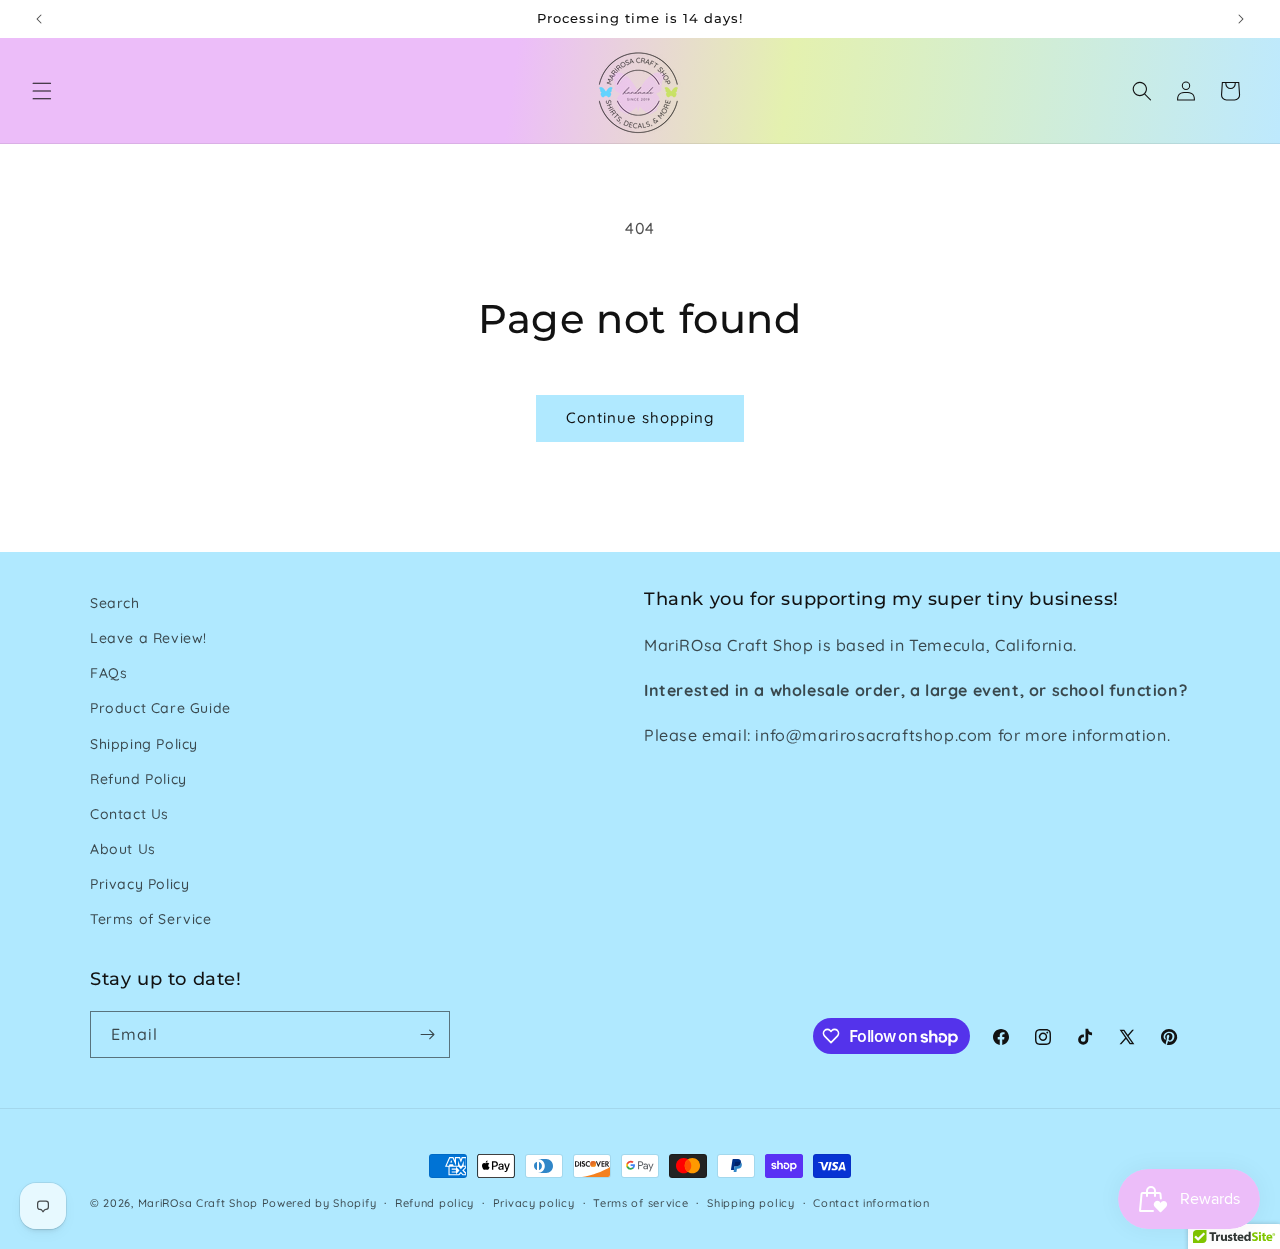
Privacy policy (534, 1203)
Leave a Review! (148, 638)
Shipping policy (751, 1203)
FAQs (108, 673)
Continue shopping (640, 417)
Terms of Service (151, 919)
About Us (123, 849)
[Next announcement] (1241, 19)
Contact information (871, 1203)
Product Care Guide (160, 708)
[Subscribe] (427, 1034)
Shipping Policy (144, 744)
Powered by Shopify (319, 1203)
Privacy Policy (139, 884)
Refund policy (434, 1203)
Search (115, 603)
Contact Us (129, 814)
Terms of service (640, 1203)
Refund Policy (138, 779)
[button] (42, 91)
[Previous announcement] (39, 19)
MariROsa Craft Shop (198, 1203)
